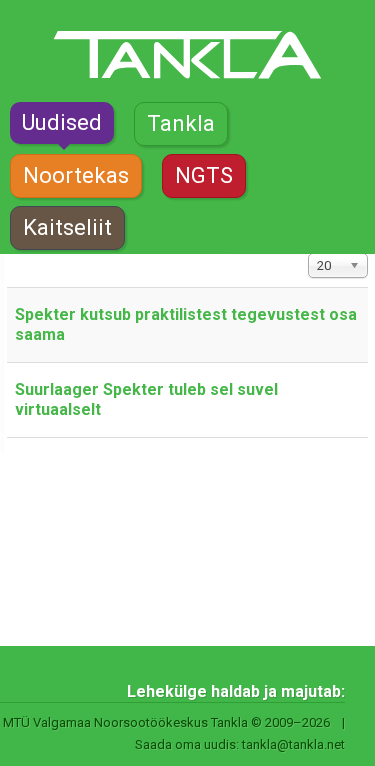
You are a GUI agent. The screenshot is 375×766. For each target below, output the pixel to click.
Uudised (62, 122)
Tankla (181, 123)
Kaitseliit (67, 227)
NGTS (204, 175)
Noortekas (76, 175)
